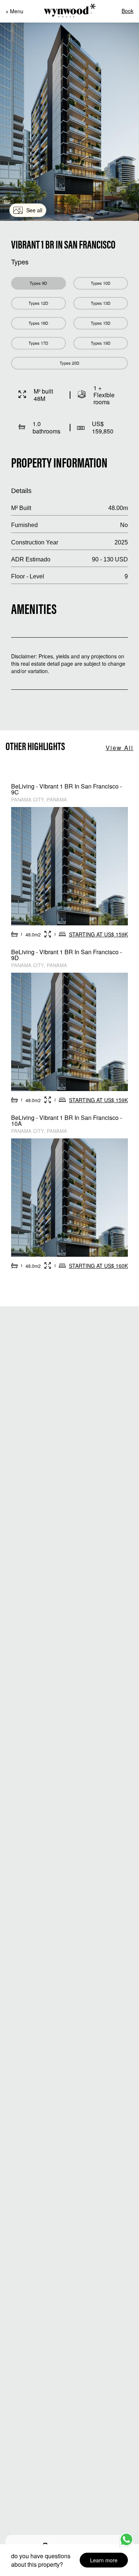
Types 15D (101, 323)
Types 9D (38, 283)
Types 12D (38, 303)
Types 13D (101, 303)
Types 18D (38, 323)
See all (34, 210)
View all (120, 748)
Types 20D (69, 363)
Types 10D (101, 283)
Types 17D (38, 343)
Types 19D (101, 343)
